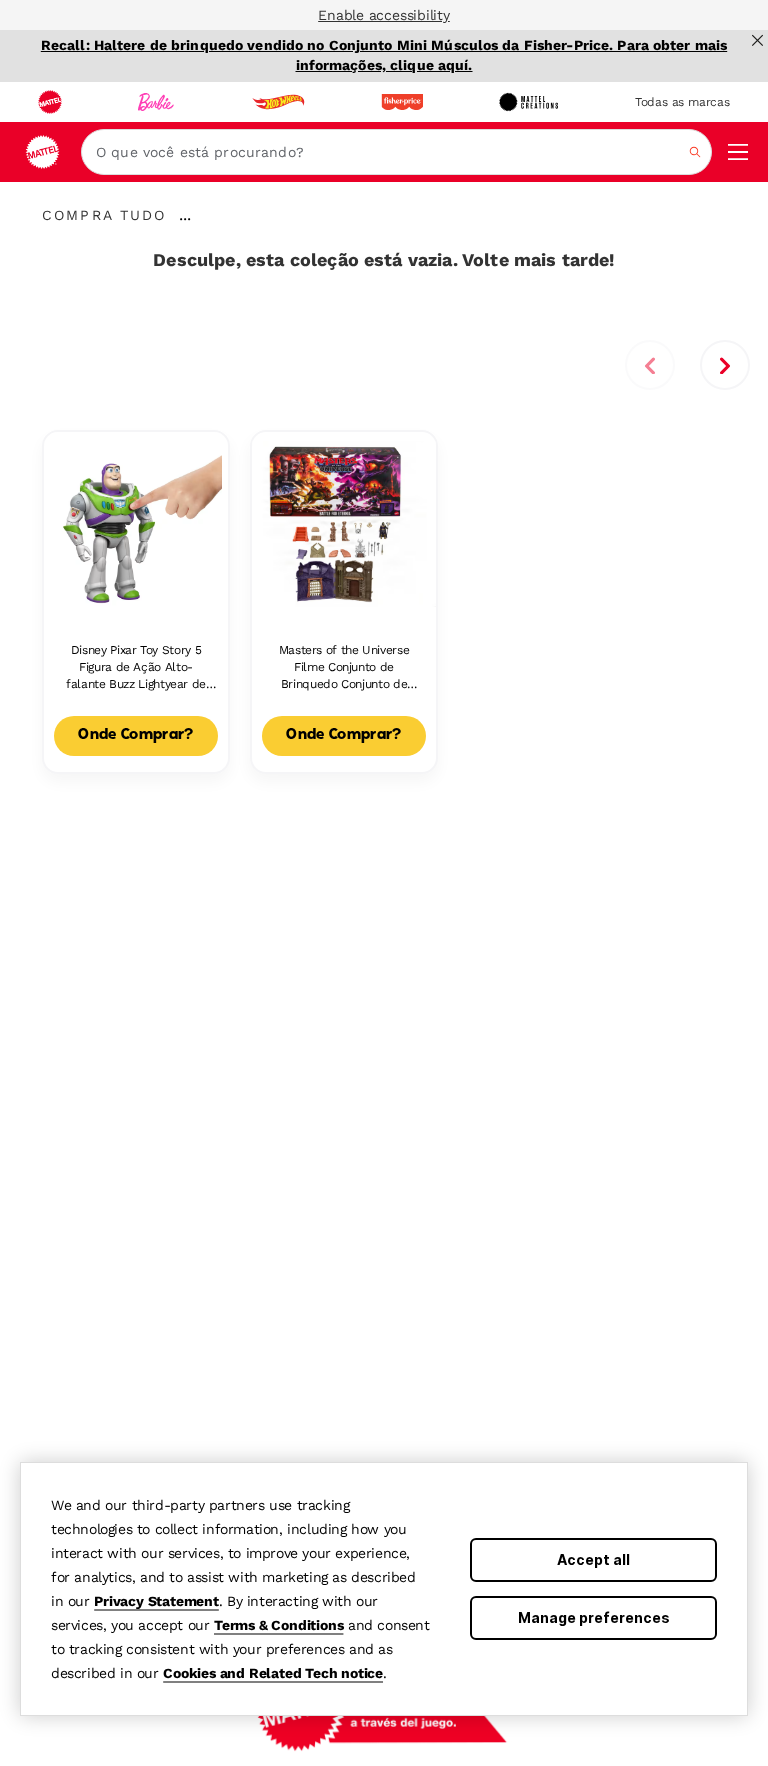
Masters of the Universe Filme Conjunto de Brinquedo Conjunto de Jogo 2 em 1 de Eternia (344, 667)
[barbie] (156, 102)
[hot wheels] (278, 102)
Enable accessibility (384, 15)
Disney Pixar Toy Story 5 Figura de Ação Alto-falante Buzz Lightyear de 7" (136, 667)
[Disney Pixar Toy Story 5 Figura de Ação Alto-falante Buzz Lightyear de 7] (136, 524)
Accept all (593, 1559)
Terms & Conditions (278, 1625)
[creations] (528, 102)
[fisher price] (402, 102)
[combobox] (396, 152)
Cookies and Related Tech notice (273, 1673)
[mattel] (50, 102)
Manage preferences (594, 1617)
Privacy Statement (156, 1601)
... (185, 215)
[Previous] (650, 365)
